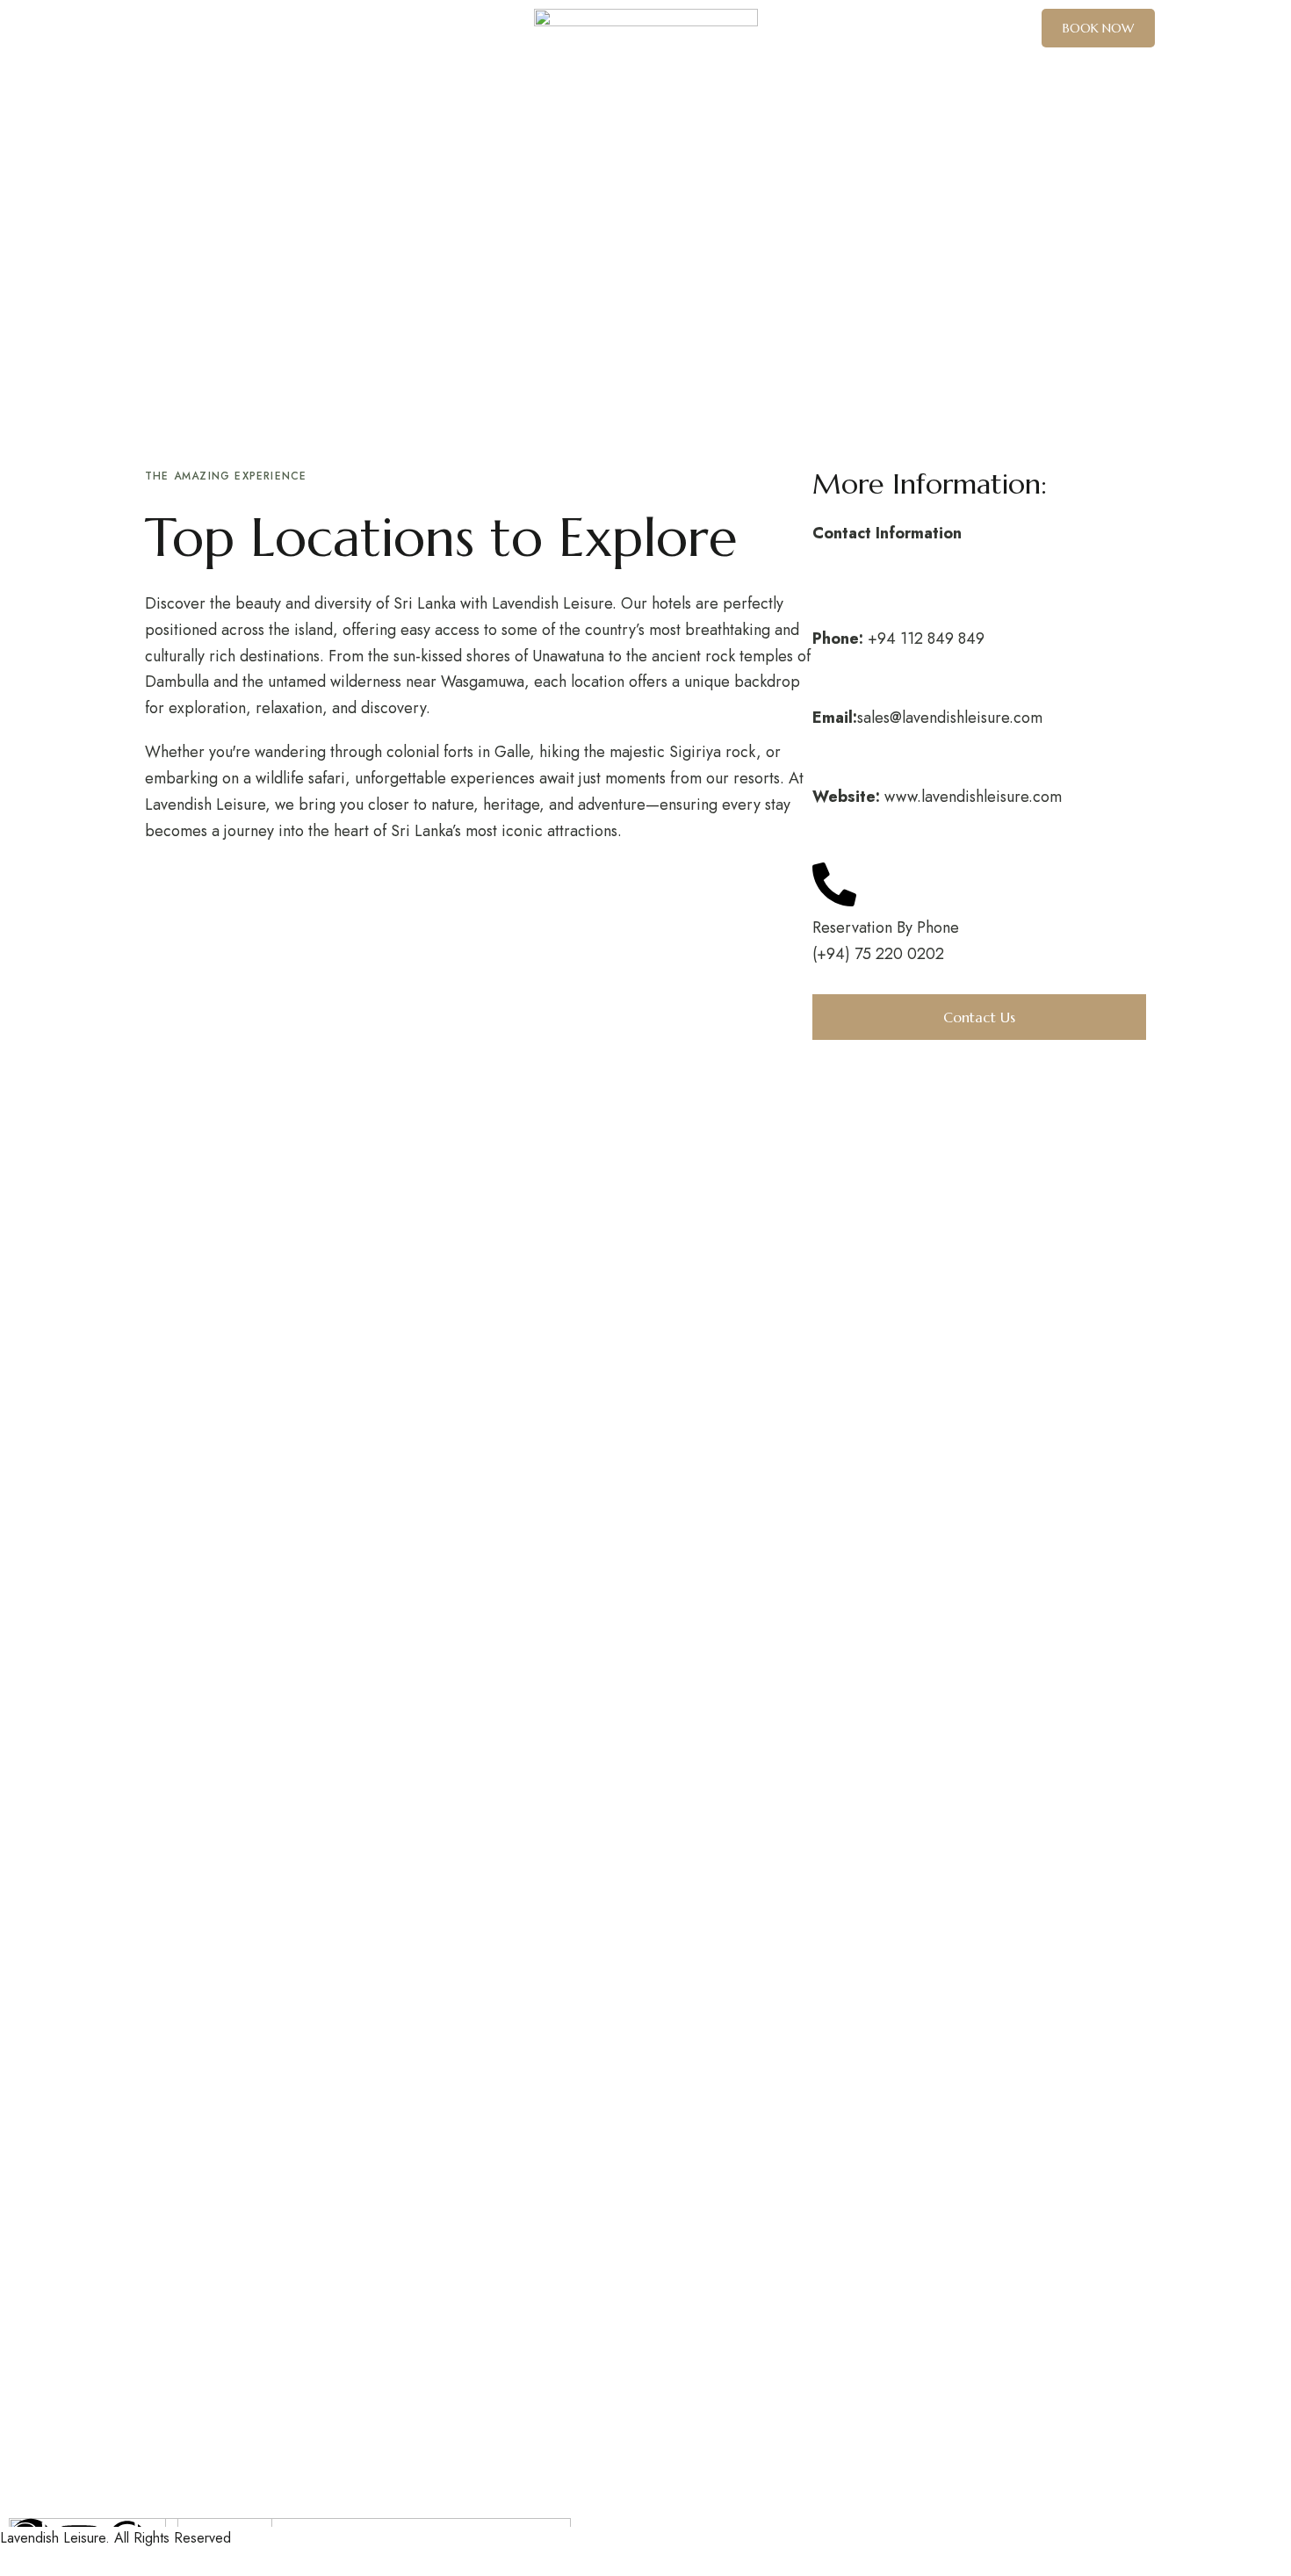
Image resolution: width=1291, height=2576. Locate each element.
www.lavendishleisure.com (973, 797)
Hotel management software (95, 242)
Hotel (19, 206)
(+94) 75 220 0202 (878, 954)
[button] (1098, 28)
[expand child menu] (369, 26)
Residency (34, 161)
